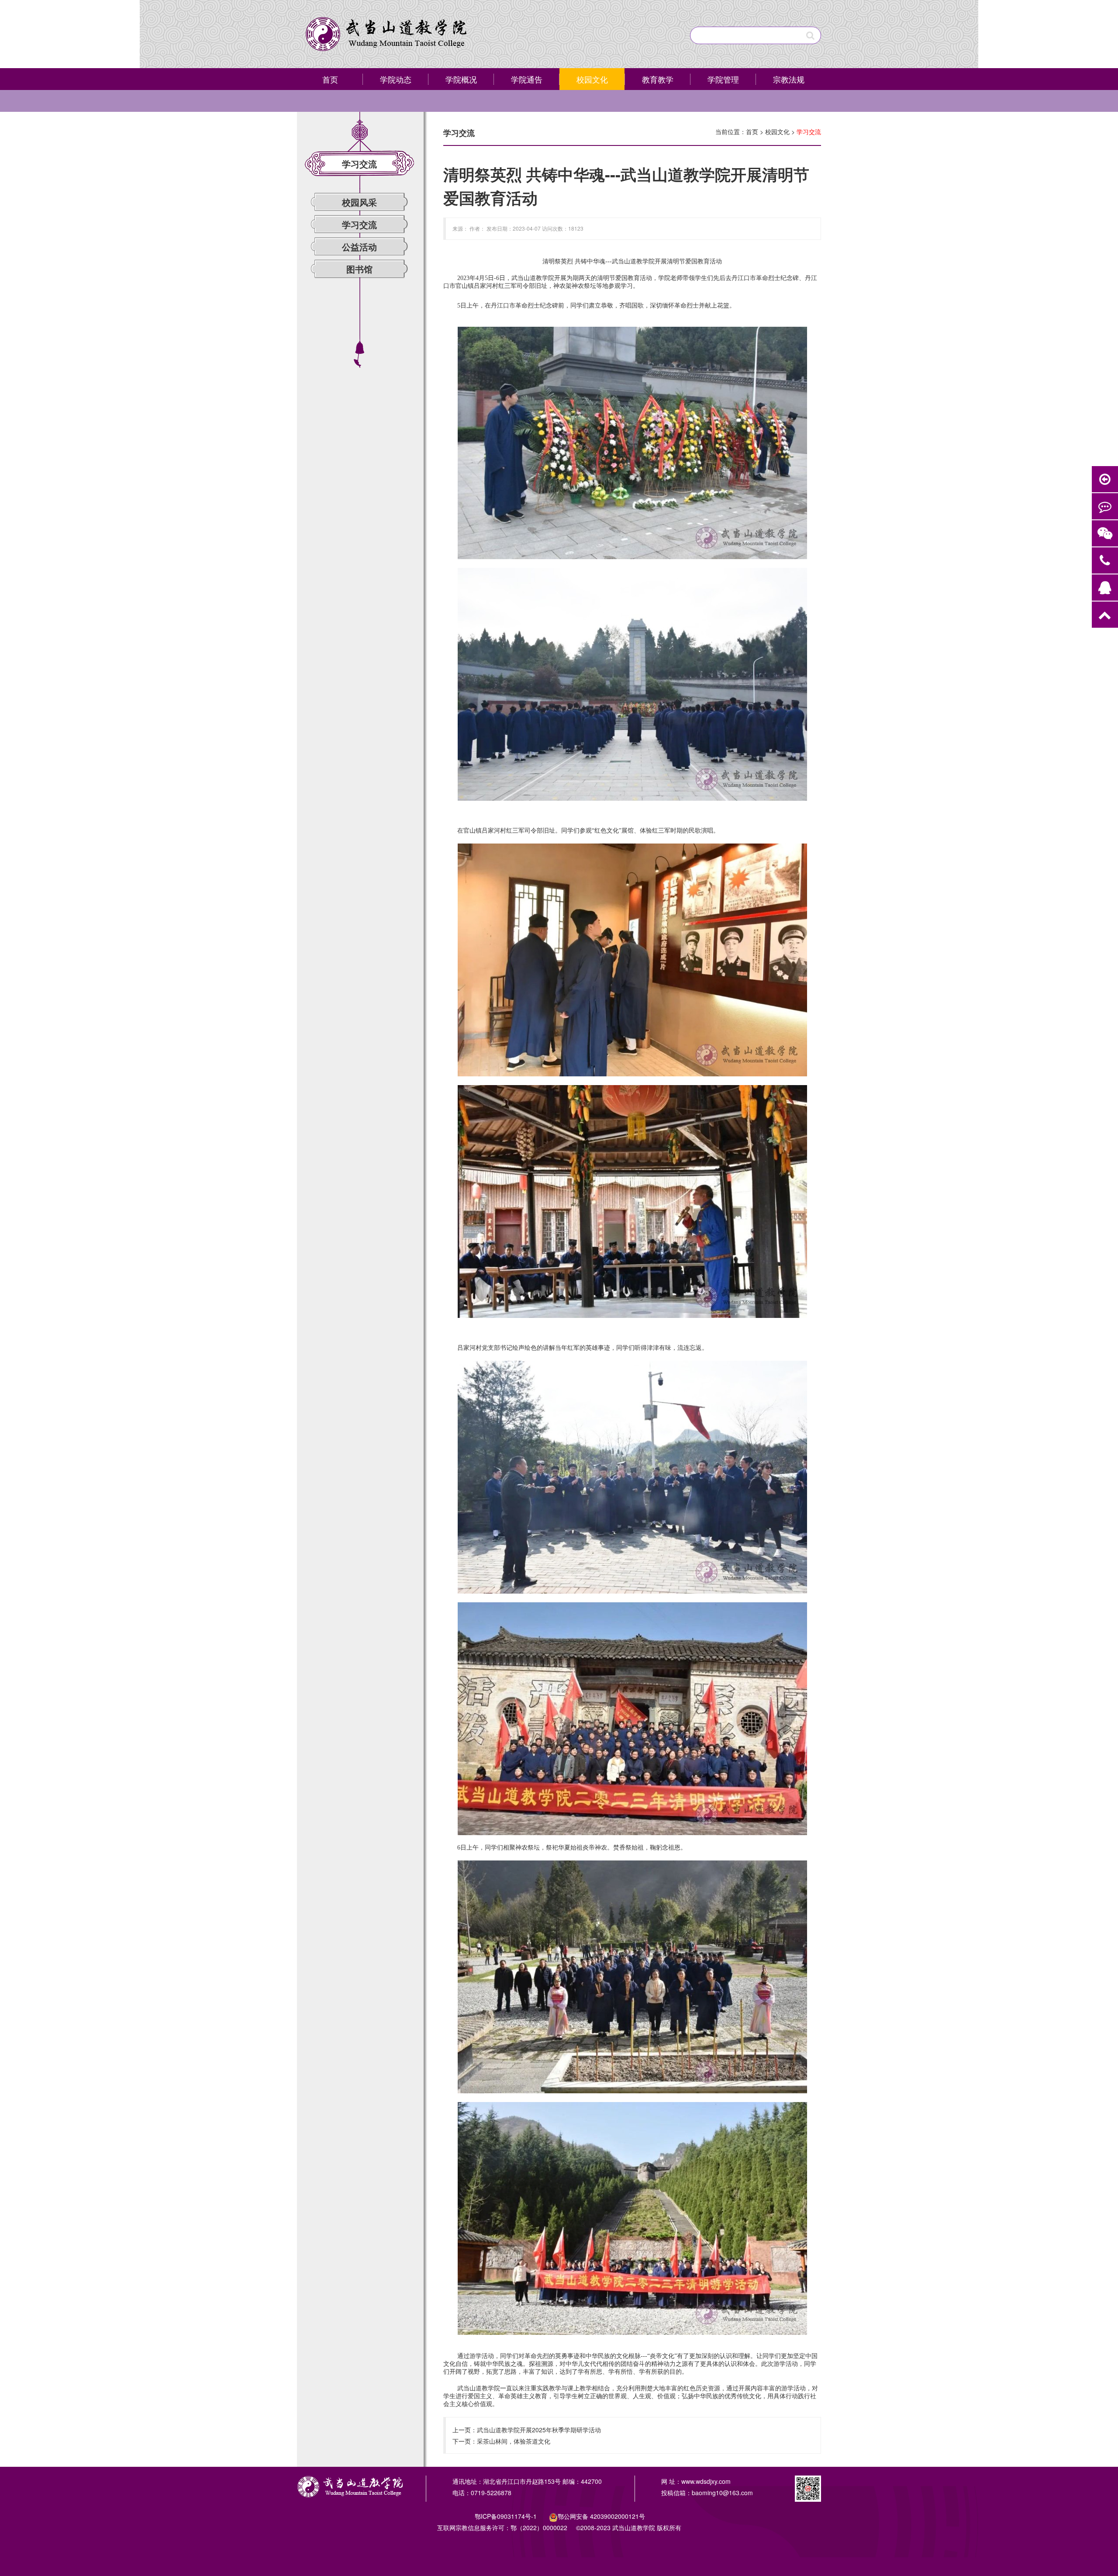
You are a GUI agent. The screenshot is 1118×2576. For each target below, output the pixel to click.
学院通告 (527, 79)
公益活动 (359, 247)
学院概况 (461, 79)
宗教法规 (789, 79)
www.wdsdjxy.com (706, 2481)
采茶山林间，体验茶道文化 (514, 2441)
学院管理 (723, 79)
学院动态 (396, 79)
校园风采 (359, 202)
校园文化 (592, 79)
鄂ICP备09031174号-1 (507, 2516)
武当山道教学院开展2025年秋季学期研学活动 (539, 2430)
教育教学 (658, 79)
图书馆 (359, 269)
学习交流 (359, 224)
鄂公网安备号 (601, 2516)
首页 (330, 79)
